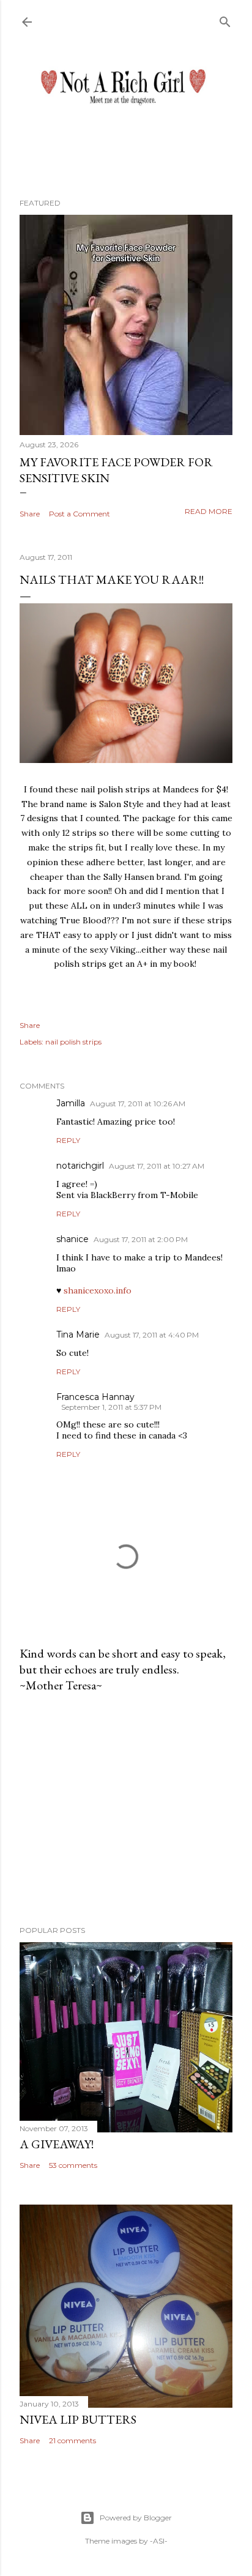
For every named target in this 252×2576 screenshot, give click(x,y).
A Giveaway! (57, 2144)
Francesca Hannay (95, 1397)
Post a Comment (80, 514)
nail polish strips (73, 1042)
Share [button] (30, 514)
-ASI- (159, 2541)
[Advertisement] (126, 1809)
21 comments (72, 2440)
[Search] (225, 19)
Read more (209, 511)
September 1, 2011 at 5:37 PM (111, 1407)
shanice (72, 1239)
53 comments (73, 2165)
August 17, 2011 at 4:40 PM (152, 1335)
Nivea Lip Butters (78, 2419)
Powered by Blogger (136, 2518)
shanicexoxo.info (98, 1290)
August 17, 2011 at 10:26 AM (138, 1104)
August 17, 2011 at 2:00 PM (141, 1239)
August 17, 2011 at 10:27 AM (157, 1166)
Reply (68, 1140)
